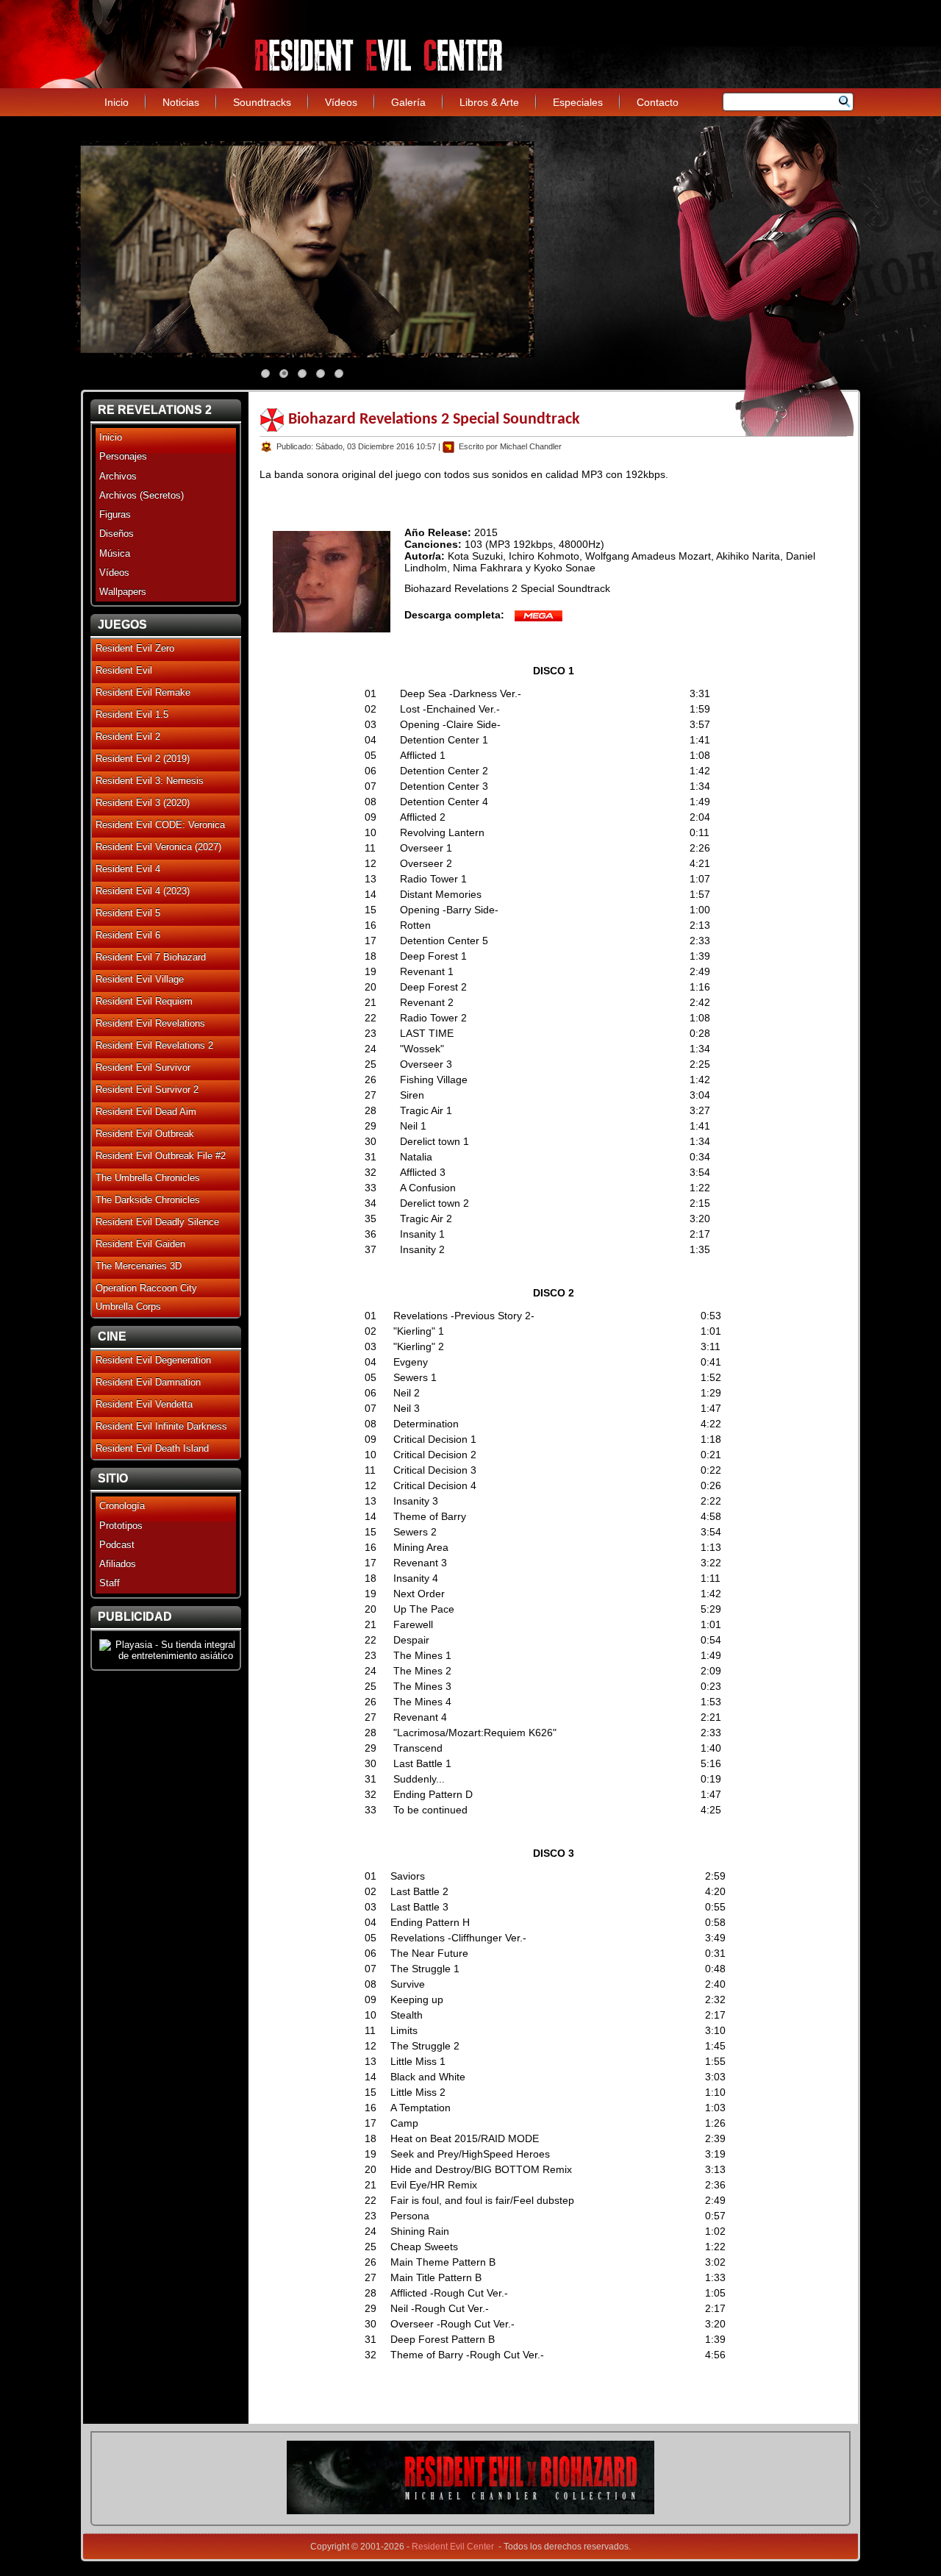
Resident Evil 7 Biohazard (151, 957)
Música (115, 553)
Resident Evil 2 (128, 736)
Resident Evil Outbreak (145, 1134)
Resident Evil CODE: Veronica (160, 825)
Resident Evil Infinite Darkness (161, 1426)
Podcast (117, 1545)
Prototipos (121, 1526)
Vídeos (341, 102)
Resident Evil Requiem (144, 1001)
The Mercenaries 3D (139, 1266)
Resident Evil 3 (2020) (143, 803)
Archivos (118, 476)
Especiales (578, 102)
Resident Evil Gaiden (140, 1244)
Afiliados (118, 1564)
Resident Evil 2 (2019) (143, 759)
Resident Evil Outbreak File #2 (161, 1156)
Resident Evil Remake (143, 692)
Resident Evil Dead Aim (146, 1112)
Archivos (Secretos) (142, 495)
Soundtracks (262, 102)
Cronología (122, 1506)
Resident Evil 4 (128, 869)
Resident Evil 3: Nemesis (150, 781)
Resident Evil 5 (128, 913)
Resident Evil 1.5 (132, 714)
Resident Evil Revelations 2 (154, 1045)
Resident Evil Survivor (143, 1067)
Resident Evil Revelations (150, 1023)
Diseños (117, 534)
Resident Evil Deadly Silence (157, 1222)
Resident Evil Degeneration (153, 1360)
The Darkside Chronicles (148, 1200)
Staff (110, 1583)
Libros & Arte (489, 102)
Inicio (117, 102)
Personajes (123, 456)
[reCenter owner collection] (470, 2511)
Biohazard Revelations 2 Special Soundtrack (434, 420)
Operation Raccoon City (146, 1288)
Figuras (115, 514)
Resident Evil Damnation (148, 1382)
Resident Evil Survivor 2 (147, 1089)
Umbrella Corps (128, 1306)
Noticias (181, 102)
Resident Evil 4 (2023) (143, 891)
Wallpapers (123, 592)
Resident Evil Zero (135, 648)
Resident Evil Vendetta (144, 1404)
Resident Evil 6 (128, 935)
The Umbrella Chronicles (148, 1178)
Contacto (658, 102)
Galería (408, 102)
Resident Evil (124, 670)
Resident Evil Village (140, 979)
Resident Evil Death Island (152, 1448)
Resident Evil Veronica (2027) (158, 847)
